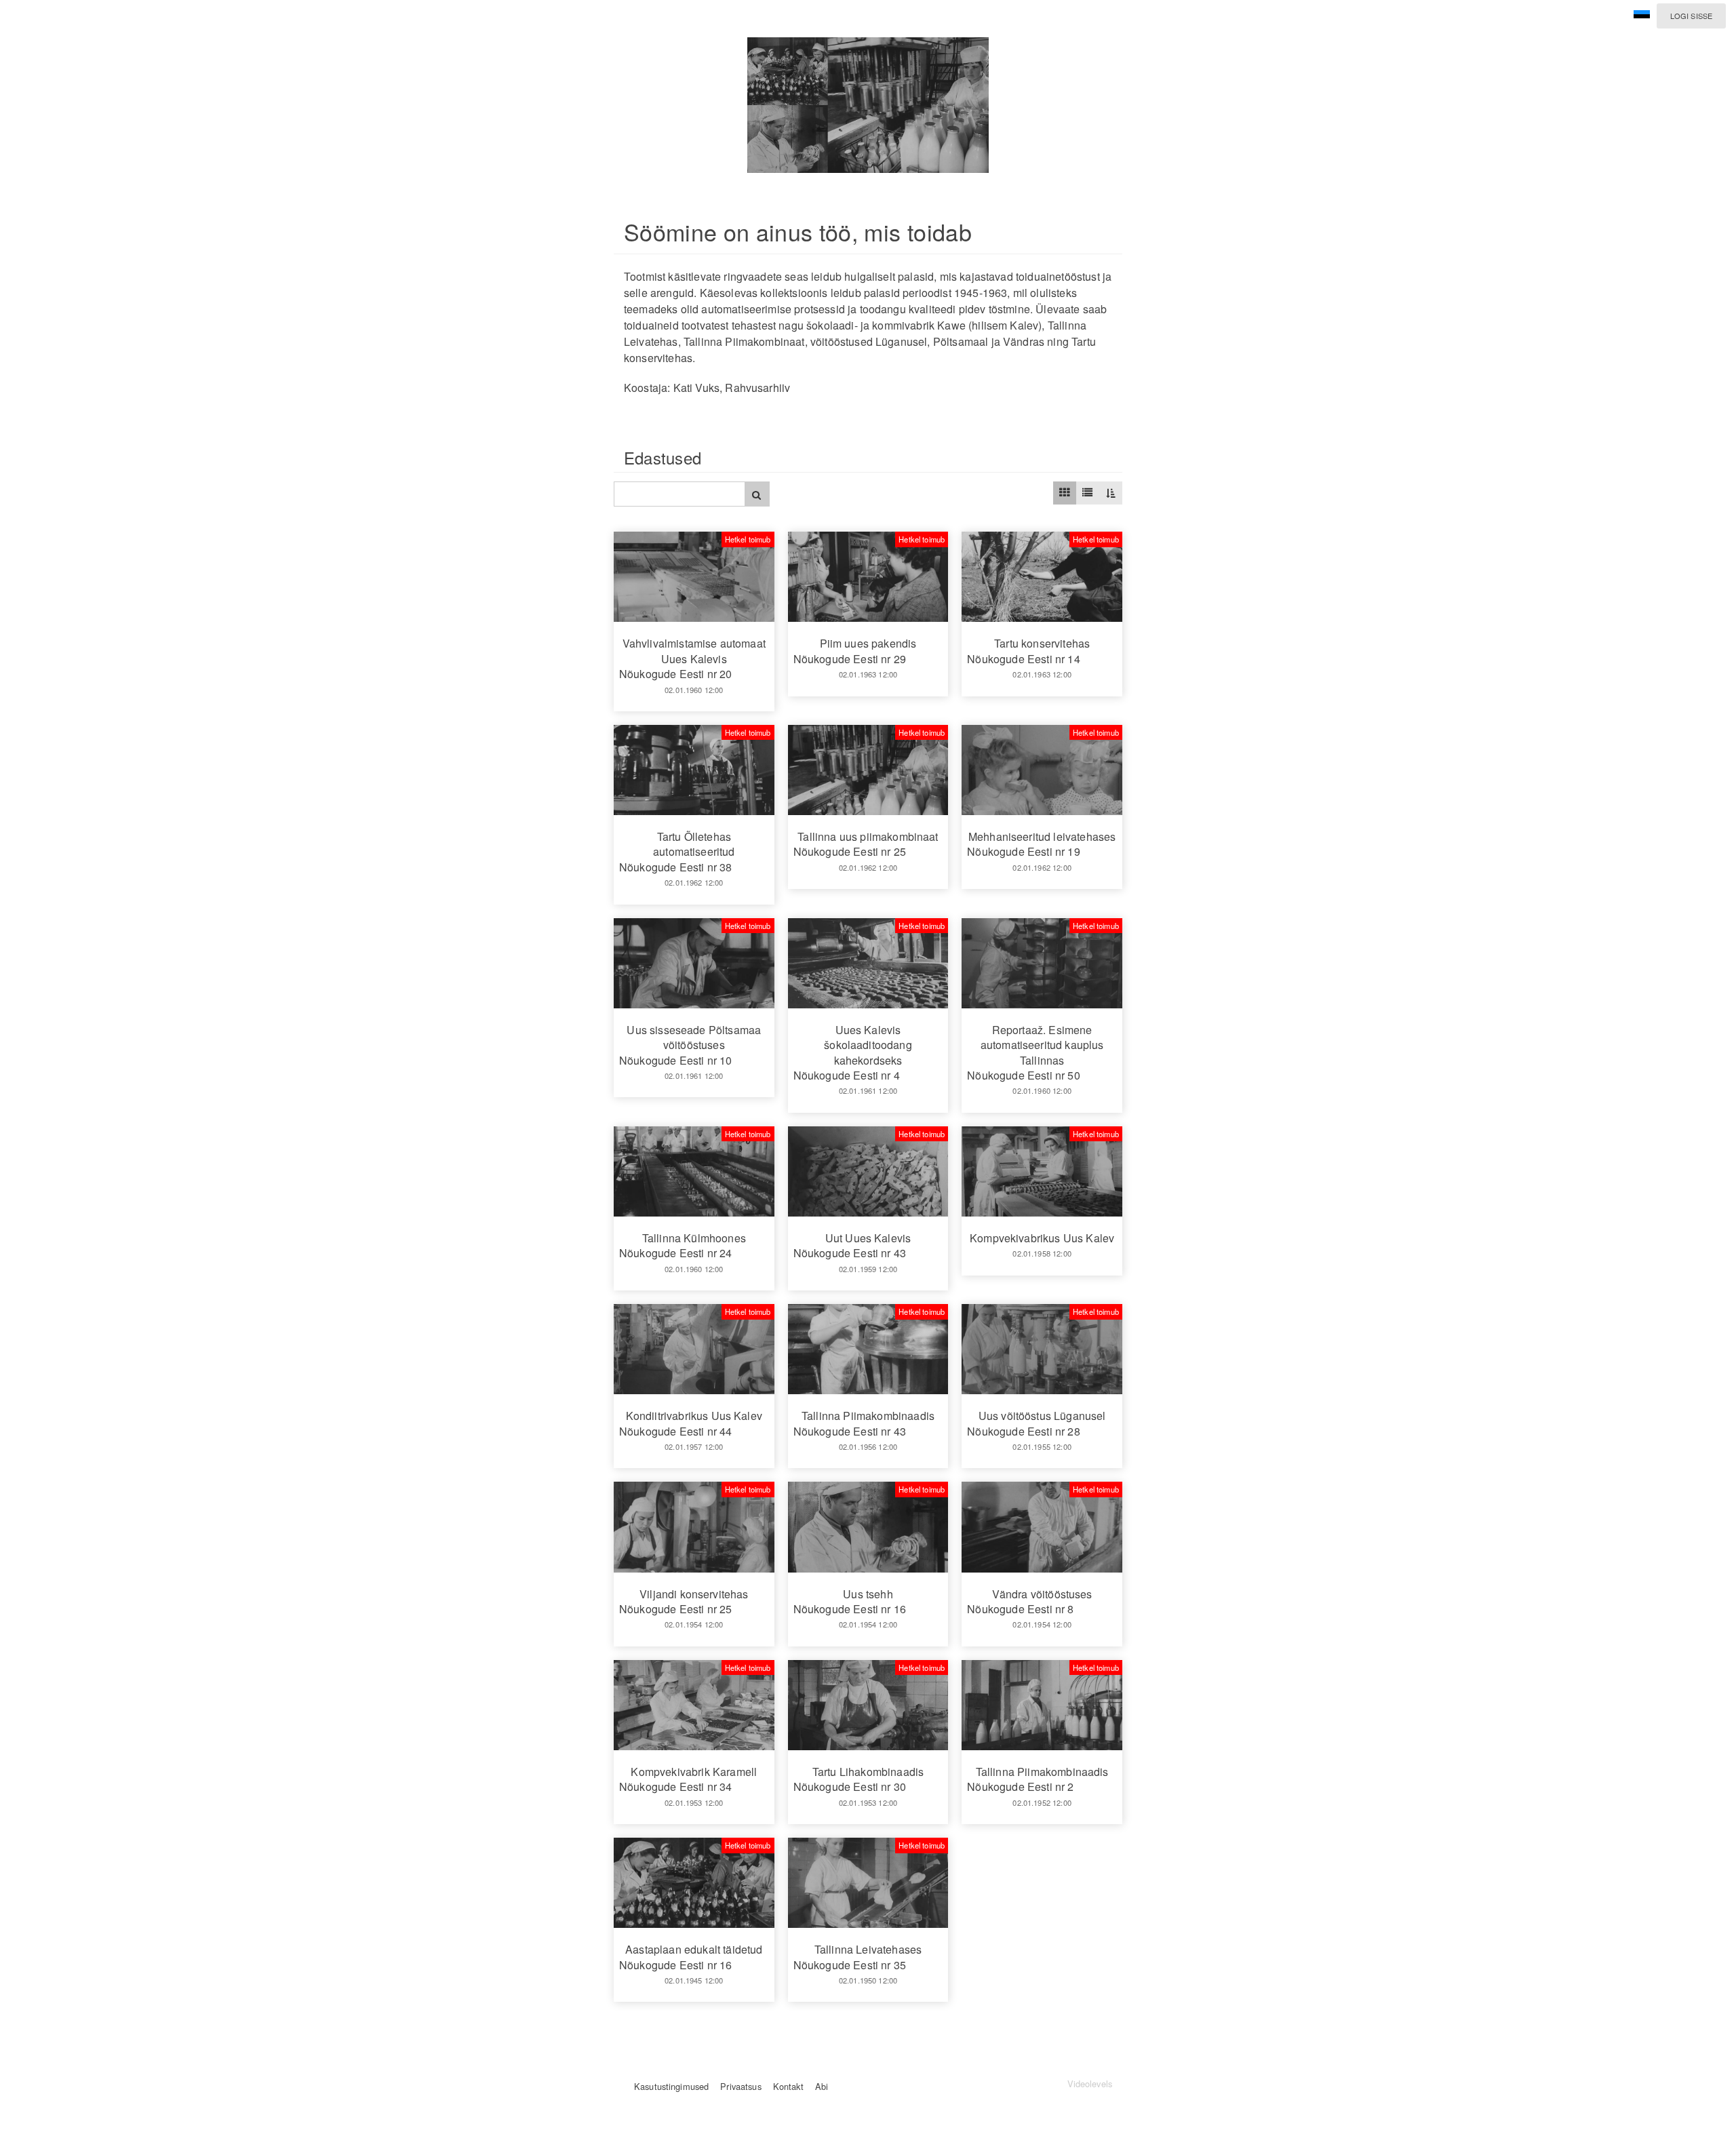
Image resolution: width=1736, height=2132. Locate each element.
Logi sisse (1691, 16)
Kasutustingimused (671, 2086)
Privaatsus (741, 2086)
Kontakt (788, 2086)
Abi (822, 2086)
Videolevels (1090, 2084)
